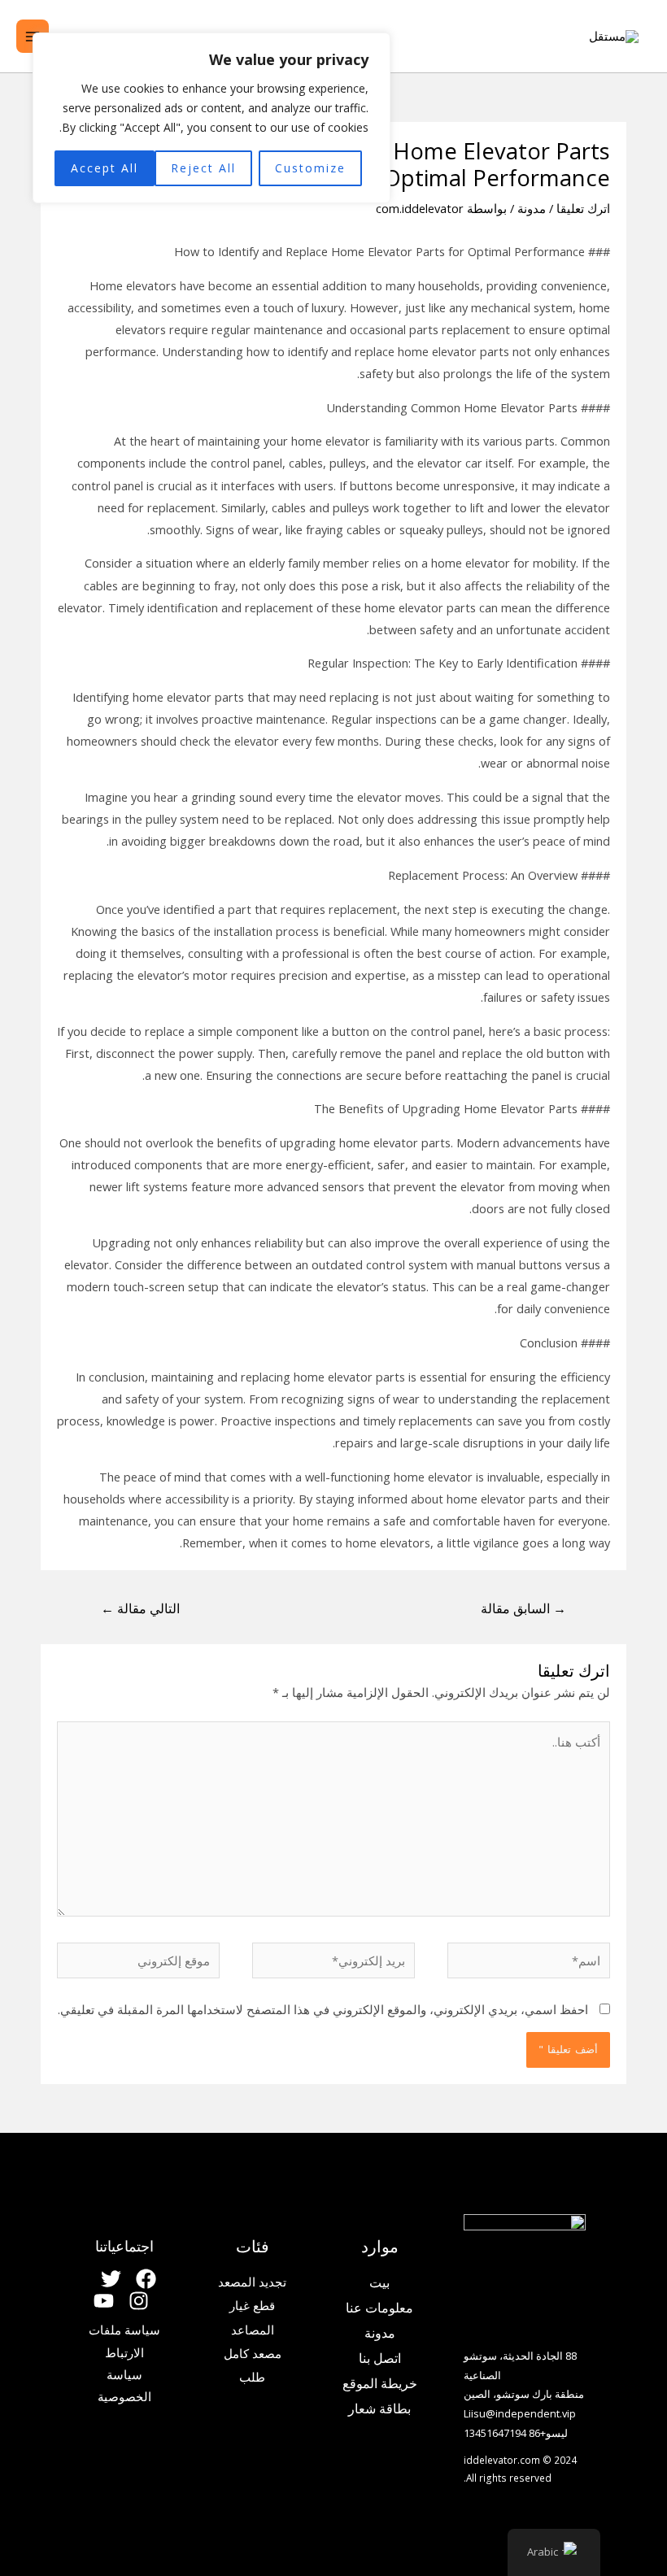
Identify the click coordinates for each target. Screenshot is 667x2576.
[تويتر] (111, 2279)
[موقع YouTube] (104, 2301)
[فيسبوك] (146, 2279)
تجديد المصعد (252, 2282)
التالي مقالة (140, 1608)
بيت (379, 2282)
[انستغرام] (139, 2301)
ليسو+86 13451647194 (516, 2433)
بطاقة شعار (379, 2408)
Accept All (105, 168)
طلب (252, 2377)
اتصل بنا (380, 2358)
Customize (310, 168)
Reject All (203, 168)
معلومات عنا (379, 2308)
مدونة (532, 208)
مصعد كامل (253, 2353)
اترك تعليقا (583, 208)
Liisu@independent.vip (520, 2413)
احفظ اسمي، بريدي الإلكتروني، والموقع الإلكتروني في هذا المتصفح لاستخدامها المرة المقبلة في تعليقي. (323, 2009)
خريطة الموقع (380, 2383)
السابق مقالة (523, 1608)
